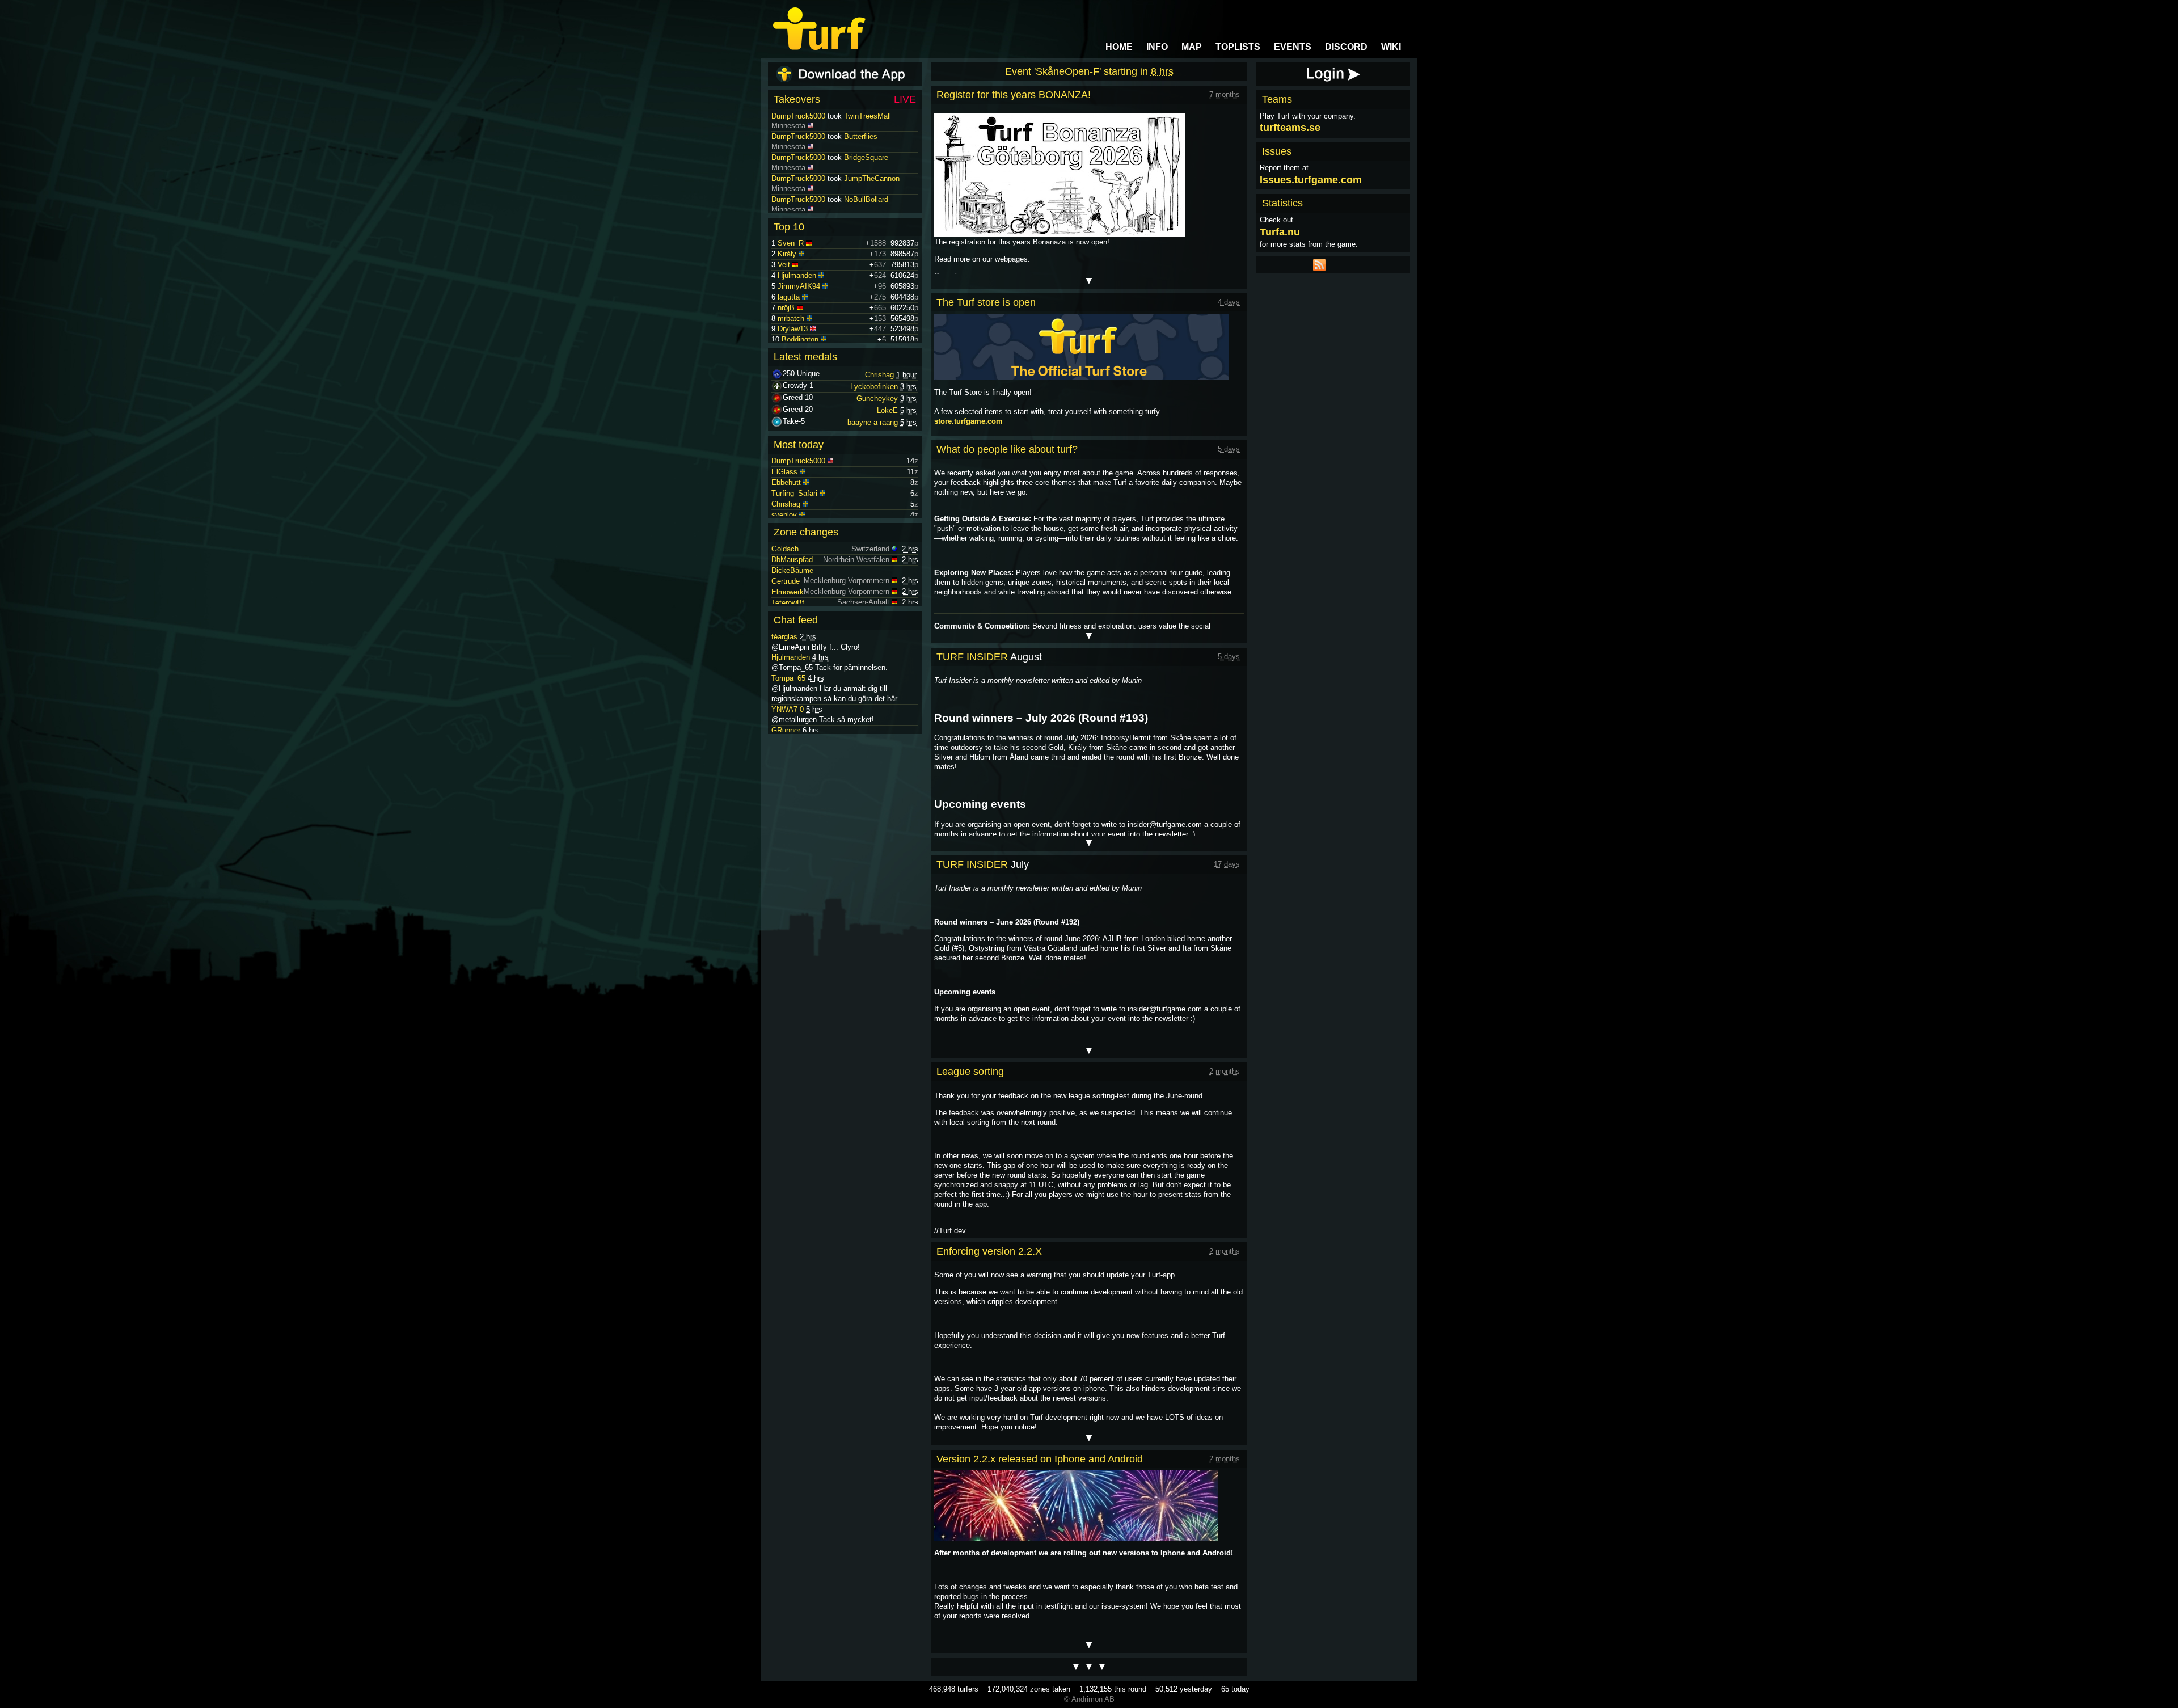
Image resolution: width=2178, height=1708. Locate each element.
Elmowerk (788, 592)
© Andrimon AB (1089, 1699)
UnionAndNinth (868, 116)
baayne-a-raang (873, 422)
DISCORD (1346, 47)
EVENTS (1293, 47)
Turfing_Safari (794, 493)
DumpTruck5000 (798, 116)
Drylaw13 (793, 329)
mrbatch (791, 319)
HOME (1119, 47)
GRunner (786, 730)
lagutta (789, 297)
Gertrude (786, 581)
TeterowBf (788, 603)
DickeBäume (792, 570)
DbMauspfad (792, 560)
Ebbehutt (786, 482)
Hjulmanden (797, 275)
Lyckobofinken (874, 387)
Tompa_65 (788, 678)
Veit (784, 265)
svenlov (784, 515)
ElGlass (784, 472)
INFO (1157, 47)
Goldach (785, 549)
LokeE (887, 410)
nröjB (786, 308)
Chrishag (879, 375)
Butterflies (861, 157)
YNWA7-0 (788, 709)
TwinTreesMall (868, 136)
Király (787, 254)
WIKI (1391, 47)
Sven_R (791, 243)
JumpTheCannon (872, 199)
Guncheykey (877, 398)
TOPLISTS (1238, 47)
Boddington (800, 340)
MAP (1192, 47)
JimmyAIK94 (799, 286)
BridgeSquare (866, 178)
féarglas (784, 637)
